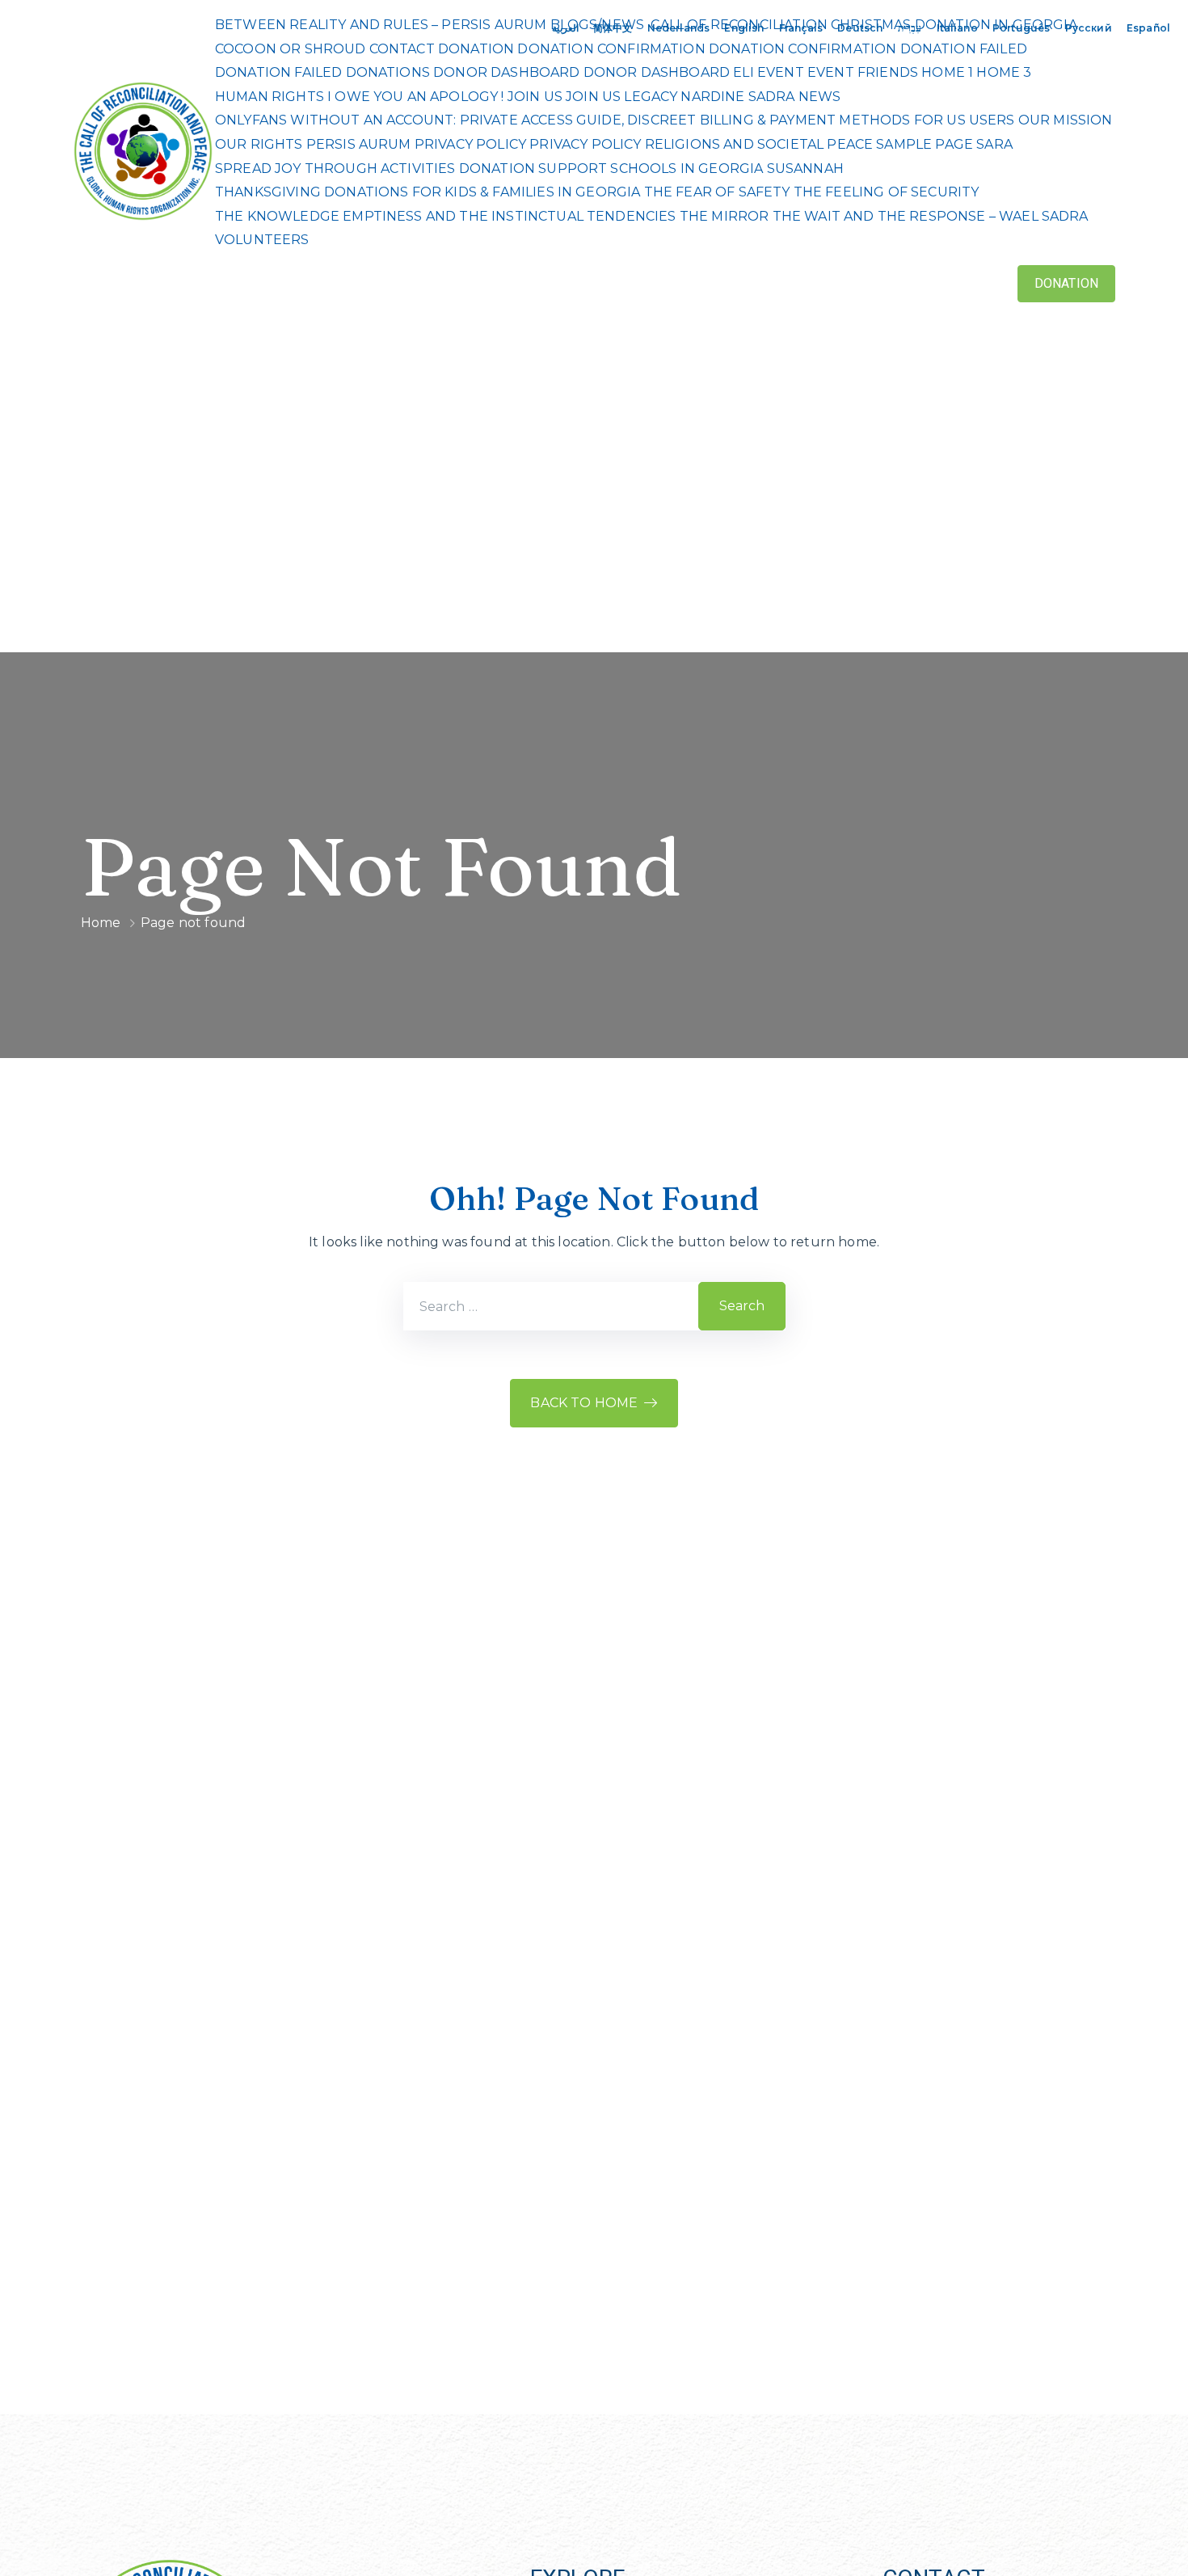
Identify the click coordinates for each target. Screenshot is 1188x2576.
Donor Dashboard (506, 72)
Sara (994, 144)
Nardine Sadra (737, 97)
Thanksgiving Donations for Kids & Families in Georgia (428, 192)
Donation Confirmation (611, 49)
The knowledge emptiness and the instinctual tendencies (446, 216)
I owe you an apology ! (416, 97)
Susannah (805, 169)
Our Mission (1066, 120)
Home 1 (947, 72)
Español (1148, 28)
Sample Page (925, 144)
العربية (565, 28)
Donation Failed (964, 49)
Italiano (957, 28)
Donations (388, 72)
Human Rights (270, 97)
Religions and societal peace (759, 144)
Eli (743, 72)
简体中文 (613, 28)
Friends (888, 72)
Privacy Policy (470, 144)
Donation (476, 49)
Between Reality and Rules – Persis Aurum (381, 25)
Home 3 (1004, 72)
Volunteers (262, 240)
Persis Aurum (359, 144)
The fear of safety (717, 192)
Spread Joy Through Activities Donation (375, 169)
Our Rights (259, 144)
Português (1021, 28)
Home (101, 923)
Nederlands (679, 28)
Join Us (535, 97)
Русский (1089, 28)
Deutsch (860, 28)
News (820, 97)
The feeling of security (887, 192)
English (744, 28)
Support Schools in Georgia (651, 169)
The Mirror (725, 216)
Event (781, 72)
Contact (402, 49)
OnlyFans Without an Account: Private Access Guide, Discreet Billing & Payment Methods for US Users (615, 120)
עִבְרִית (910, 28)
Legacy (651, 97)
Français (801, 28)
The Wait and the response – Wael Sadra (931, 216)
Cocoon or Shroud (291, 49)
